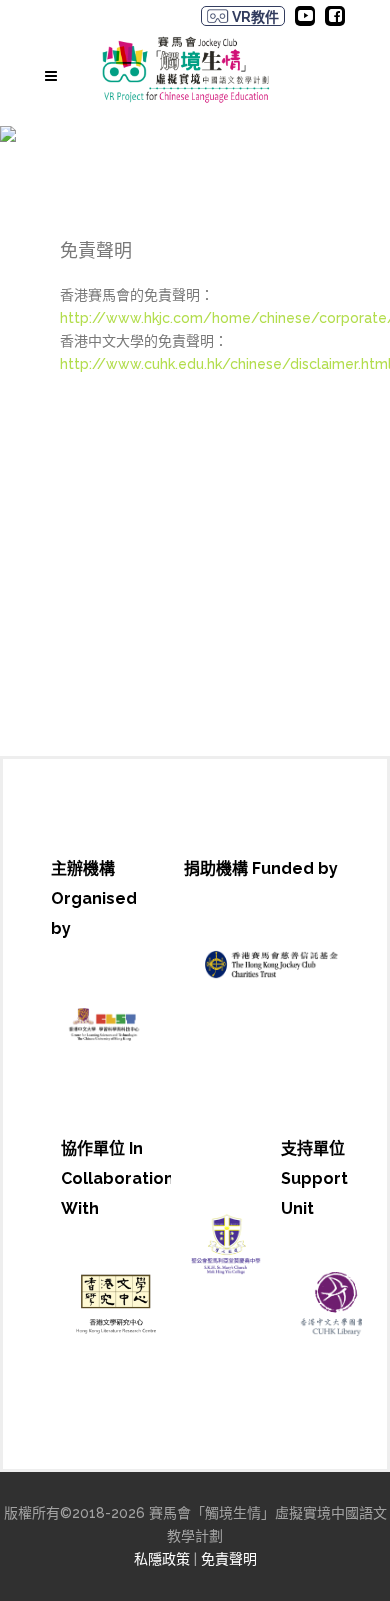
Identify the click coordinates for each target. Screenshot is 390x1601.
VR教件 (254, 17)
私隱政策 (162, 1559)
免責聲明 (229, 1559)
